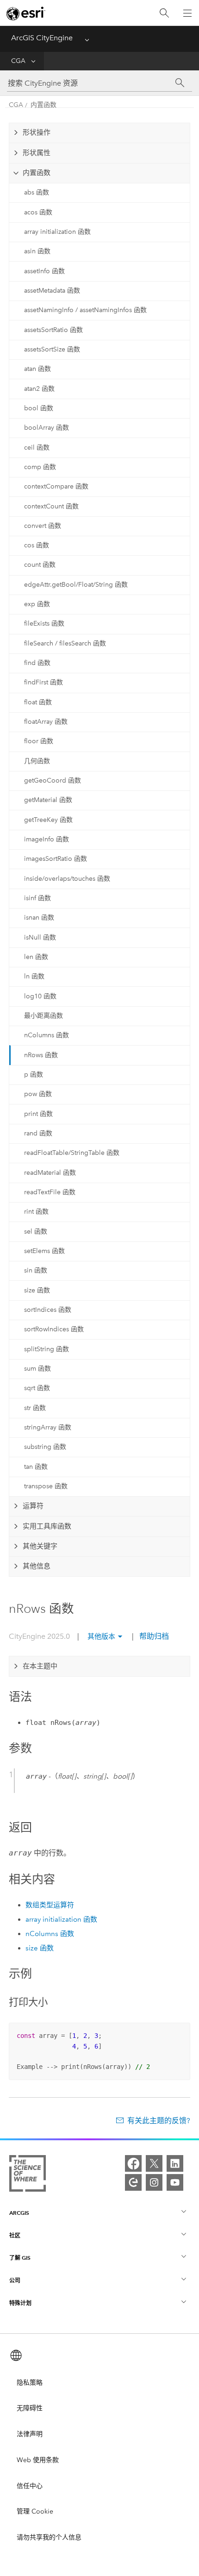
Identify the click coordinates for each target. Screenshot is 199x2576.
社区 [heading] (15, 2235)
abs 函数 (37, 192)
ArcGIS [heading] (19, 2213)
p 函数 (34, 1075)
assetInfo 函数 (44, 271)
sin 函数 (36, 1270)
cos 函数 (37, 545)
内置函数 (44, 105)
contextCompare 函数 (56, 486)
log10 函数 (40, 996)
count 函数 (40, 565)
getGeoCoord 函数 (53, 780)
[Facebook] (133, 2163)
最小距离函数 (44, 1016)
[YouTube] (175, 2182)
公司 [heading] (15, 2280)
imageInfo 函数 (47, 839)
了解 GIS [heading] (20, 2258)
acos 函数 (38, 212)
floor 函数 (39, 741)
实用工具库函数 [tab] (47, 1526)
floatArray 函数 (46, 722)
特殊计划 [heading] (20, 2303)
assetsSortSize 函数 (52, 349)
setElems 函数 (44, 1251)
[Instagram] (154, 2182)
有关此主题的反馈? (159, 2121)
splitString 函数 (47, 1349)
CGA (18, 61)
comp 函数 (40, 467)
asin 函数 (37, 251)
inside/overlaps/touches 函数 (67, 879)
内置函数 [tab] (37, 173)
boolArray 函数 (47, 428)
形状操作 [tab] (37, 132)
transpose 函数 (46, 1486)
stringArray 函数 (48, 1427)
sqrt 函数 (37, 1388)
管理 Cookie (35, 2511)
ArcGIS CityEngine (42, 38)
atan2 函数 (39, 389)
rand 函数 (38, 1133)
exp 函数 (37, 604)
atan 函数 (37, 369)
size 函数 (37, 1290)
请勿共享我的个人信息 (49, 2537)
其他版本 (101, 1636)
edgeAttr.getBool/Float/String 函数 (76, 585)
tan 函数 (36, 1467)
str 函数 (35, 1408)
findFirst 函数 (44, 682)
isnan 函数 (39, 918)
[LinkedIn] (175, 2163)
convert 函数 (43, 526)
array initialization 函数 (57, 232)
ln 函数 (34, 976)
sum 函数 (37, 1369)
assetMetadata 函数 (52, 291)
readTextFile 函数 (50, 1192)
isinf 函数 (37, 898)
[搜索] (164, 13)
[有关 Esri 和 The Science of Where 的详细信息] (28, 2175)
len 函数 (36, 957)
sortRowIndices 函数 (54, 1329)
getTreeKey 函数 (48, 820)
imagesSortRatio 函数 (56, 859)
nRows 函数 (41, 1055)
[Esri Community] (133, 2182)
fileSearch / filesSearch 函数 (65, 643)
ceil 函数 (37, 448)
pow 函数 (38, 1094)
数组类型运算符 (50, 1905)
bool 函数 (39, 408)
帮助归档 (153, 1636)
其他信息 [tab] (37, 1566)
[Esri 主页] (26, 13)
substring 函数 (45, 1447)
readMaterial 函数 (50, 1173)
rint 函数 (36, 1212)
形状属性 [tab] (37, 153)
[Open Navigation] (187, 13)
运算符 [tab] (33, 1506)
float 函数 (38, 702)
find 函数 (37, 663)
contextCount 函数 (51, 506)
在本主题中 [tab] (40, 1666)
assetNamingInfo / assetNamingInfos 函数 (85, 310)
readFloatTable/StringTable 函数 (72, 1153)
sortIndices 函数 (48, 1310)
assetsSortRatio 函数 (53, 330)
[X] (154, 2163)
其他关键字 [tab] (40, 1546)
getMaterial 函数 (48, 800)
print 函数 (38, 1114)
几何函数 (37, 761)
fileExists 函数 (44, 624)
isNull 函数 (40, 937)
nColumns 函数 (47, 1035)
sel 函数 (36, 1232)
